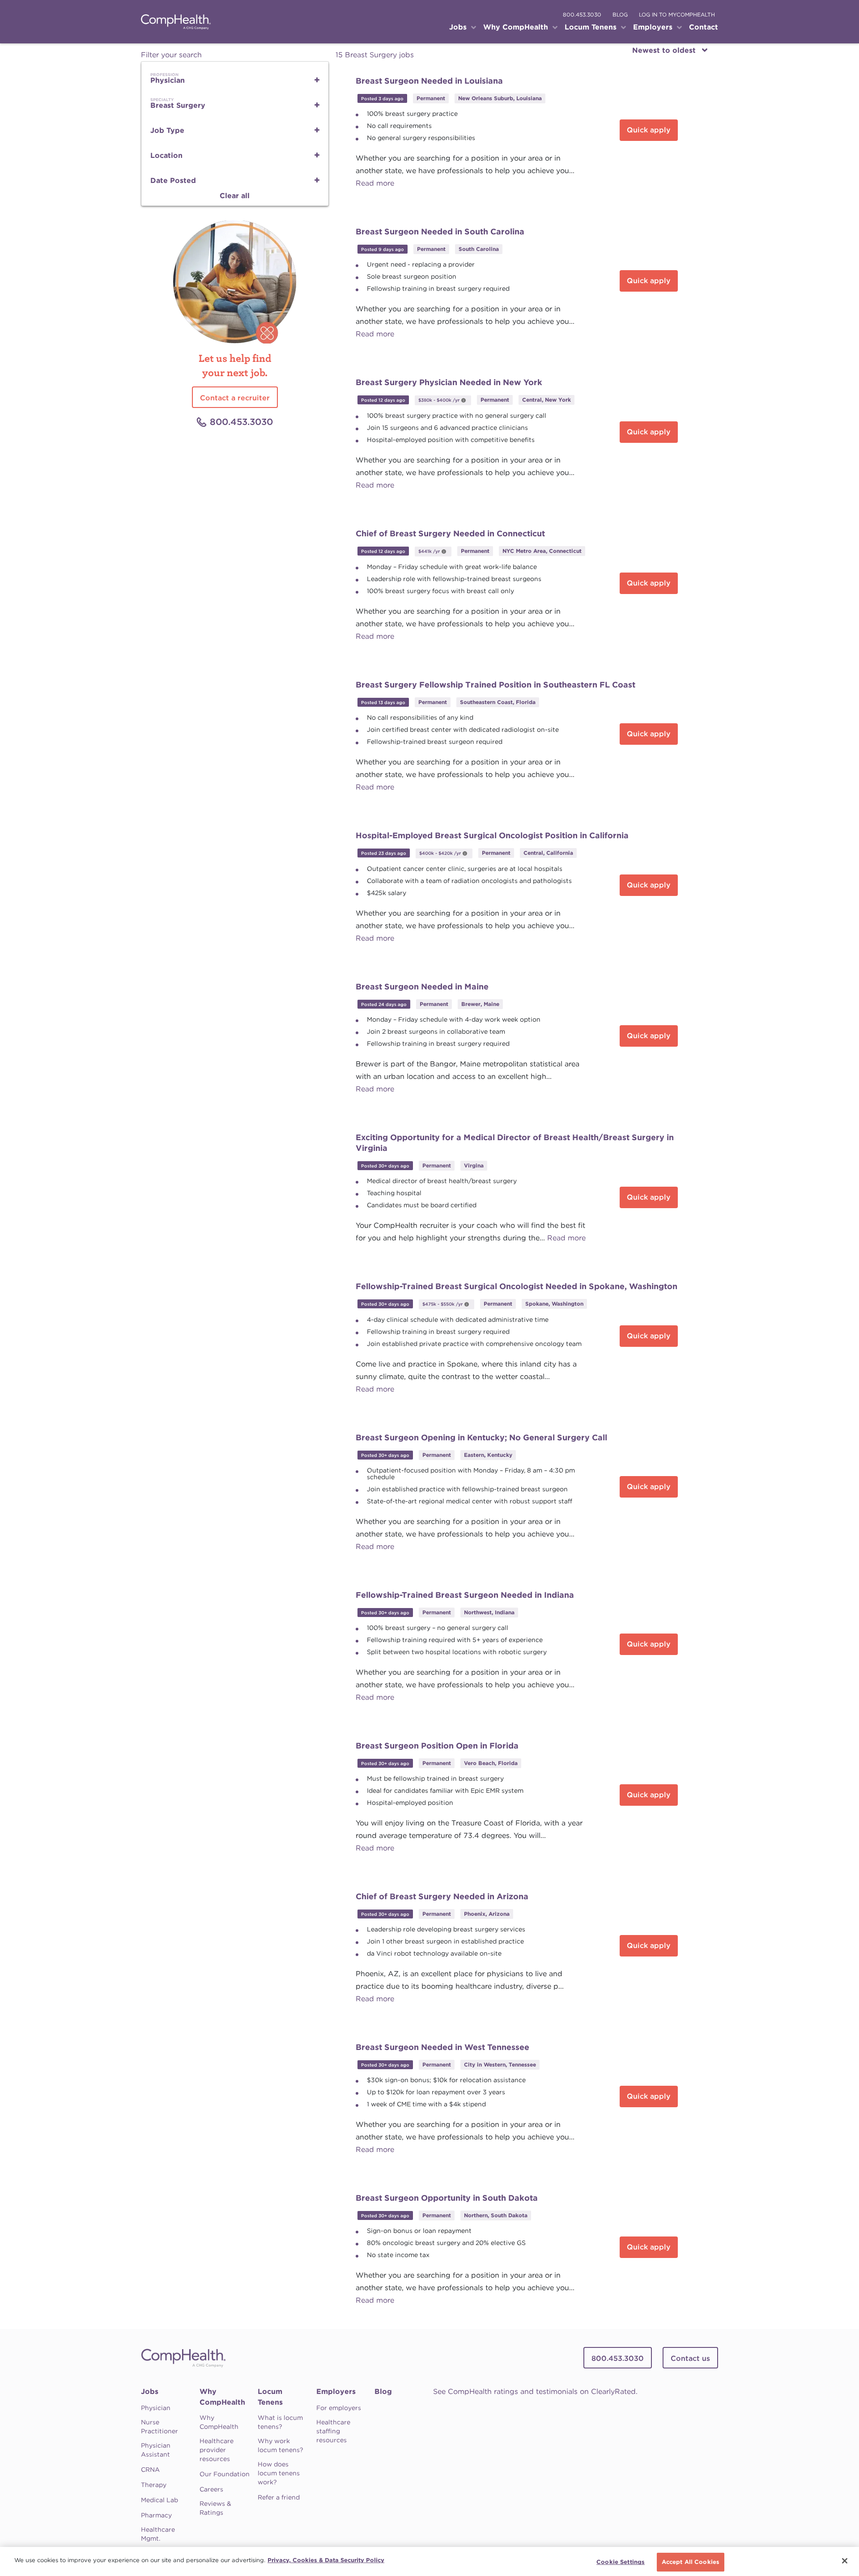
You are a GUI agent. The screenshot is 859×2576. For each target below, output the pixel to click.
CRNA (150, 2470)
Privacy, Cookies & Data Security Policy (326, 2560)
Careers (211, 2489)
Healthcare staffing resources (333, 2431)
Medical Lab (159, 2500)
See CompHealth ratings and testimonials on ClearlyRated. (535, 2391)
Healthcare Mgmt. (158, 2534)
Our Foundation (225, 2474)
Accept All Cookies (691, 2562)
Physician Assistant (156, 2450)
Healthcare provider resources (217, 2450)
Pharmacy (156, 2515)
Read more (375, 183)
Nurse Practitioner (159, 2427)
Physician (156, 2408)
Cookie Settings (621, 2562)
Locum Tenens (270, 2397)
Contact (704, 27)
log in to (677, 15)
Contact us (690, 2358)
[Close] (845, 2561)
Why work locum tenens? (281, 2445)
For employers (339, 2408)
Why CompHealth (222, 2397)
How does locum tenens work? (279, 2473)
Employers (336, 2391)
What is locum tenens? (280, 2422)
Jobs (150, 2391)
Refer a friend (279, 2497)
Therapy (154, 2485)
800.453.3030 (582, 15)
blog (620, 15)
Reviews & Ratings (215, 2508)
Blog (383, 2391)
